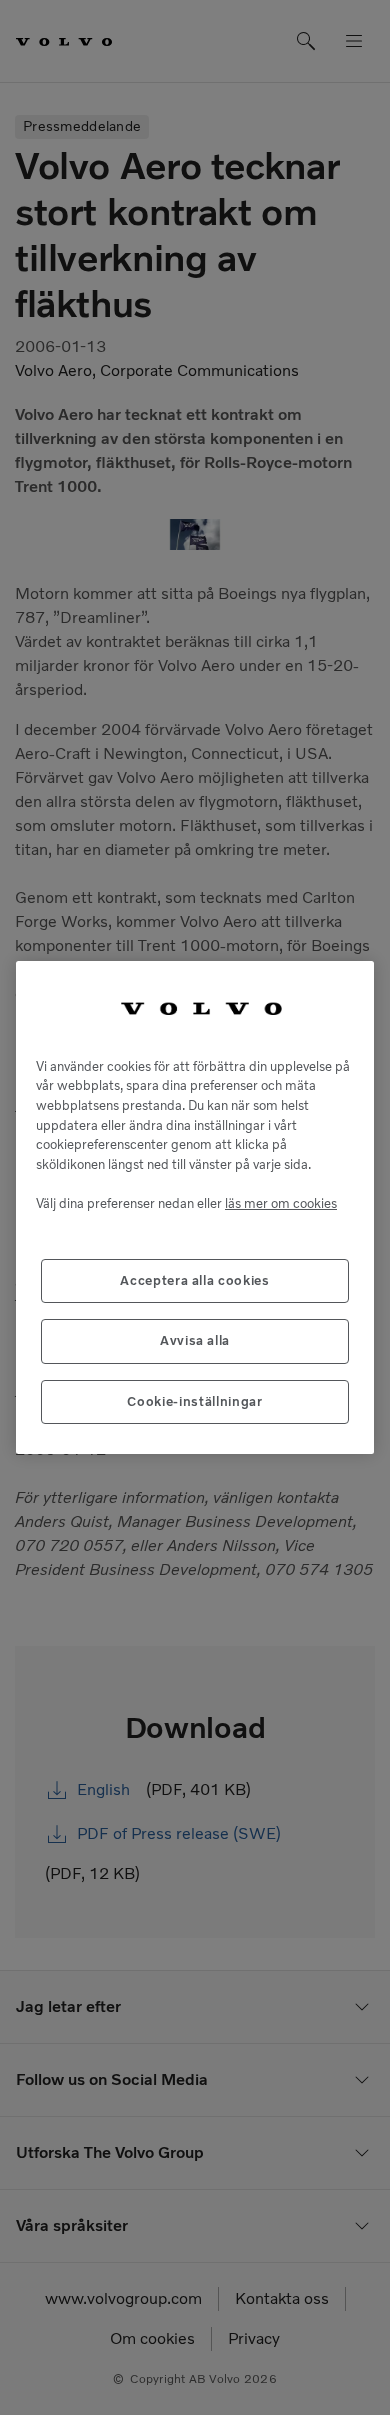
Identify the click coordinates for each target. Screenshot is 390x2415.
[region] (195, 1207)
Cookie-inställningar (194, 1401)
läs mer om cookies (281, 1203)
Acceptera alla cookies (194, 1280)
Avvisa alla (195, 1340)
